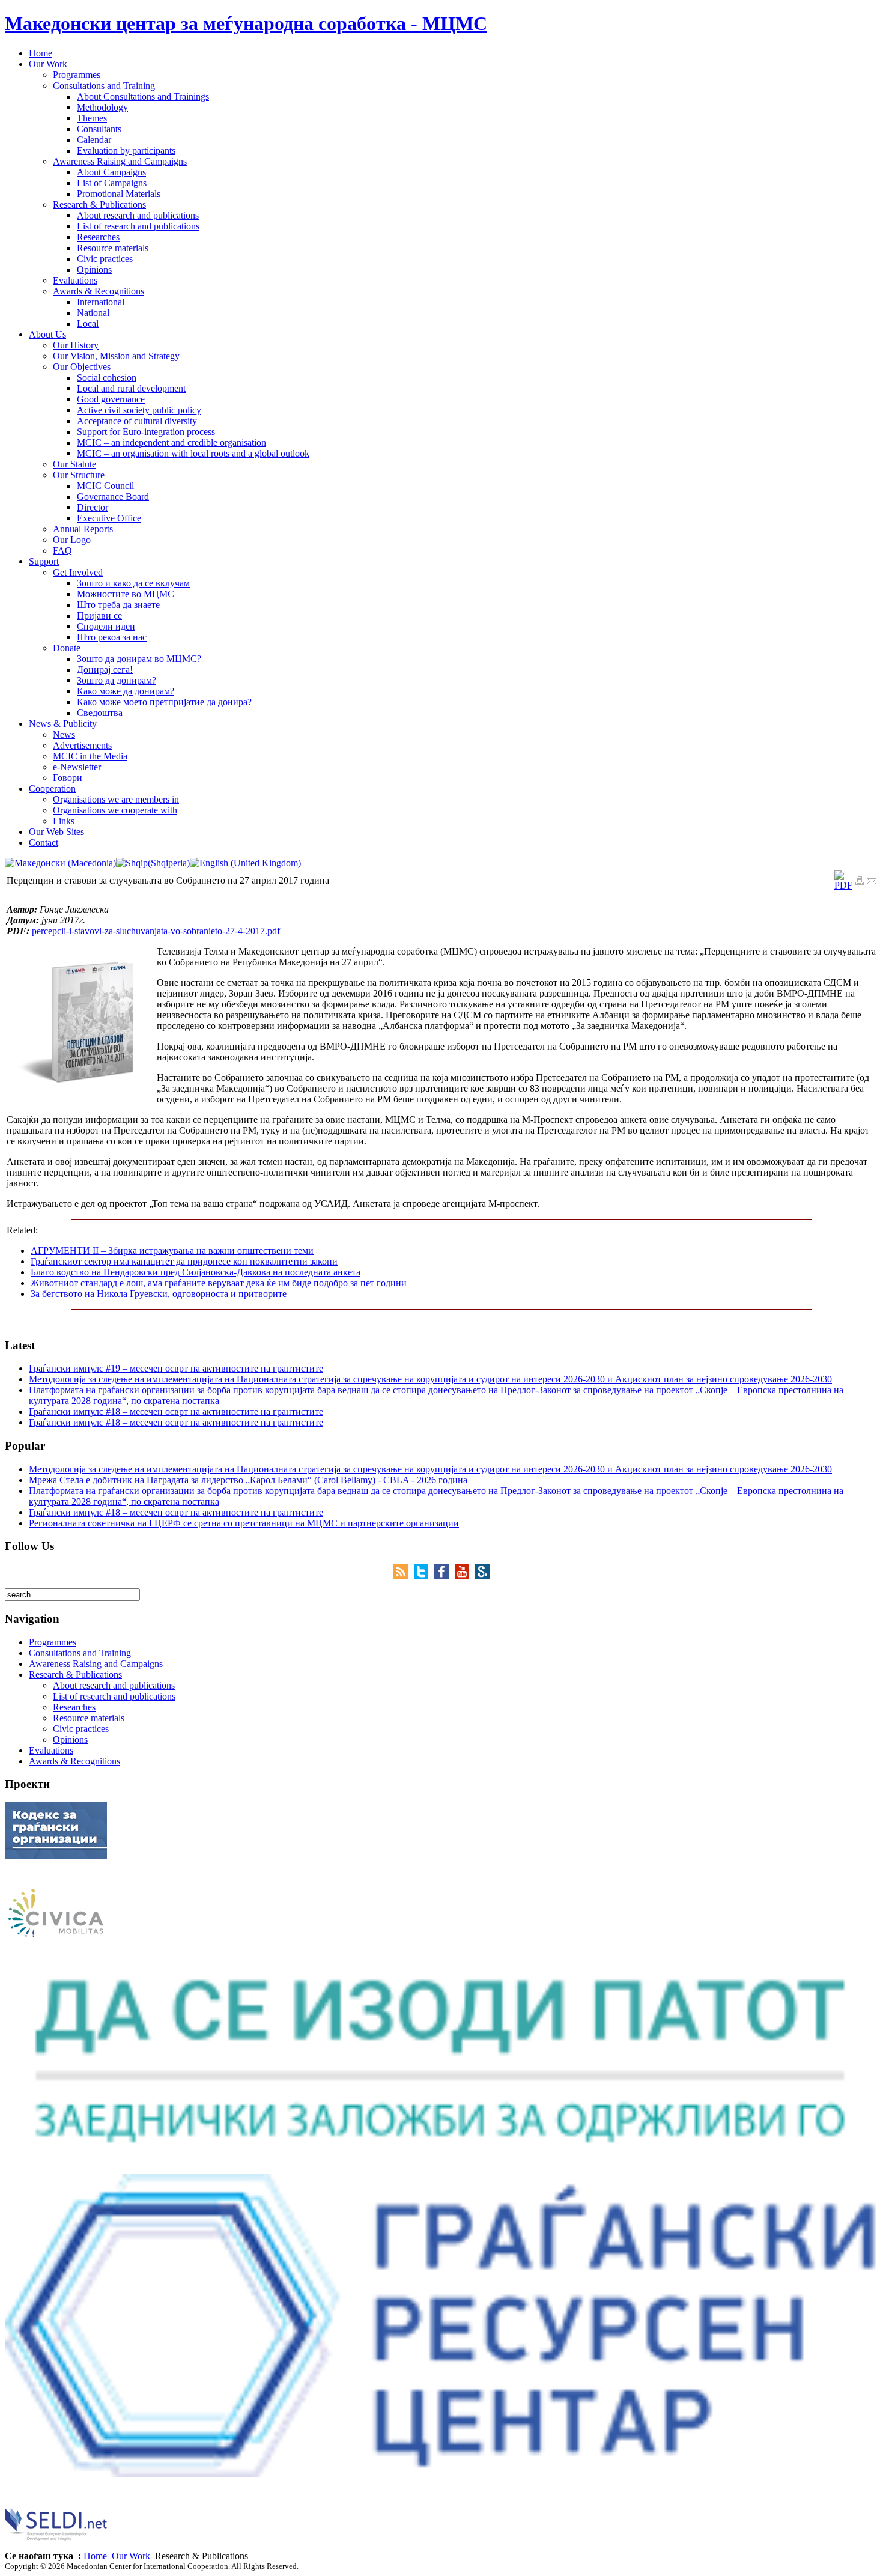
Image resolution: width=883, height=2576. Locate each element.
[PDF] (843, 885)
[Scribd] (482, 1575)
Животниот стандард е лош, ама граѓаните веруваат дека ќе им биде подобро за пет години (219, 1283)
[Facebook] (445, 1575)
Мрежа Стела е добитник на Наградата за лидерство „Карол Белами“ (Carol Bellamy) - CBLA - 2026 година (248, 1480)
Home (95, 2556)
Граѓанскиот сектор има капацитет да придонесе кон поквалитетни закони (184, 1261)
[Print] (860, 882)
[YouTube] (465, 1575)
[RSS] (404, 1575)
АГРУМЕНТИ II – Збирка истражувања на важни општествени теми (172, 1250)
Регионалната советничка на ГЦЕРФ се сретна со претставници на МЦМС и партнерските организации (244, 1523)
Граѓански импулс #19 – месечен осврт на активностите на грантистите (176, 1368)
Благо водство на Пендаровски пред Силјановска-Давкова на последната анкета (196, 1272)
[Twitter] (424, 1575)
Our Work (131, 2556)
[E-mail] (872, 882)
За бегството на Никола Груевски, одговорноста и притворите (159, 1294)
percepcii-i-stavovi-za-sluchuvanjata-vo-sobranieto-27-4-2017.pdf (156, 931)
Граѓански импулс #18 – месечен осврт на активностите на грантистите (176, 1411)
